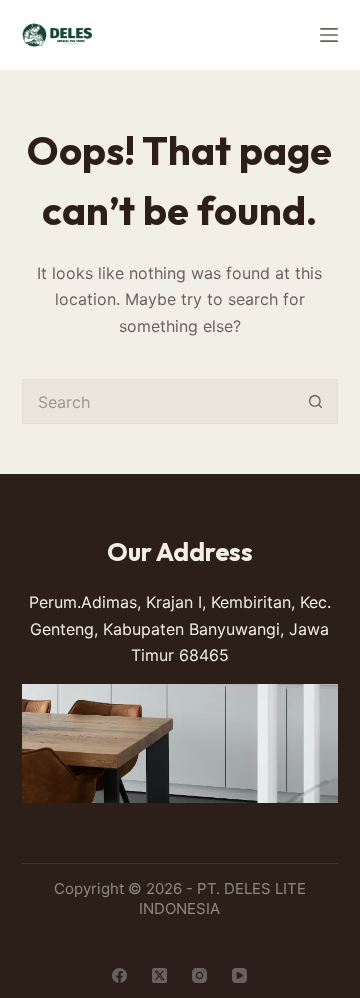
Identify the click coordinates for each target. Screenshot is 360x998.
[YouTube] (239, 975)
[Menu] (329, 35)
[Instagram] (199, 975)
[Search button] (315, 401)
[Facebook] (119, 975)
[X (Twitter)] (159, 975)
